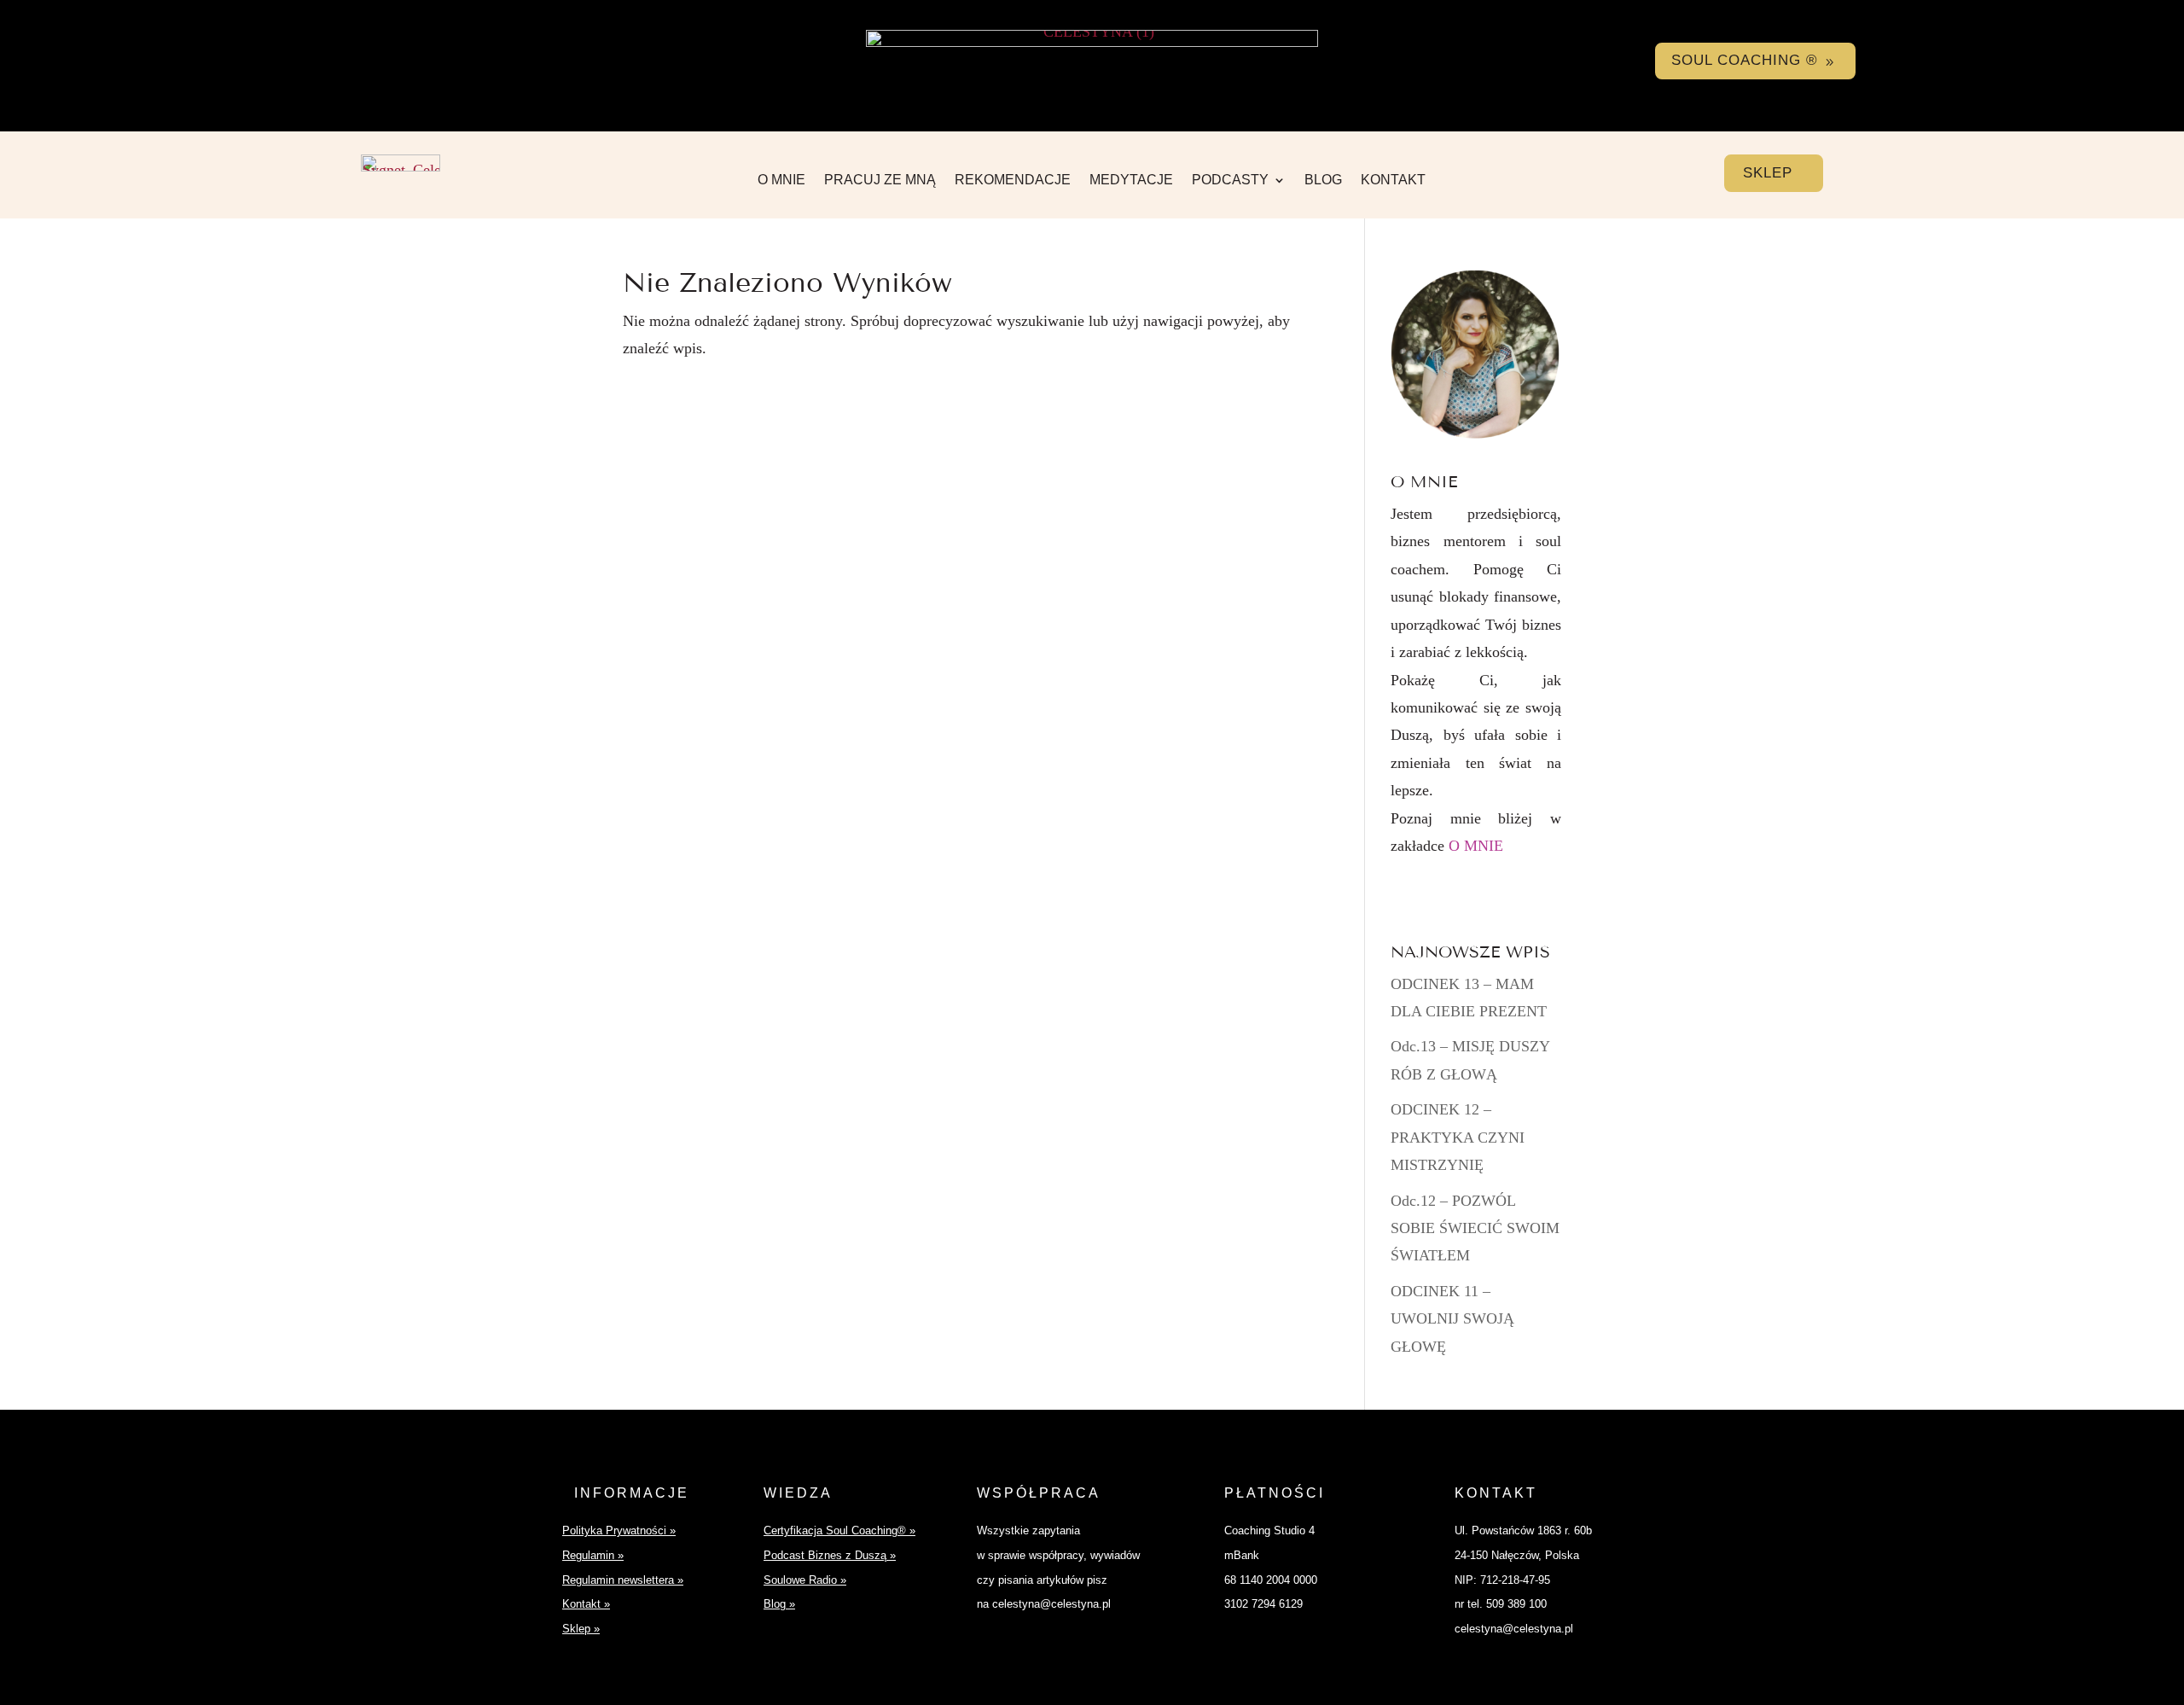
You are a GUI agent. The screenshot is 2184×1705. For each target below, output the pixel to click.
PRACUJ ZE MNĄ (880, 180)
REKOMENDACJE (1013, 180)
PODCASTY (1230, 180)
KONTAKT (1393, 180)
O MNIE (781, 180)
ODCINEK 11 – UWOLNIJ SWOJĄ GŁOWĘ (1452, 1319)
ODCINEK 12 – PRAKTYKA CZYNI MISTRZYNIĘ (1458, 1137)
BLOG (1323, 180)
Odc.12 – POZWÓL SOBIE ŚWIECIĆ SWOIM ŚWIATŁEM (1475, 1228)
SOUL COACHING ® (1745, 60)
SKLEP (1768, 173)
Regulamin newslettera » (623, 1580)
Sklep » (581, 1629)
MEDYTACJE (1131, 180)
